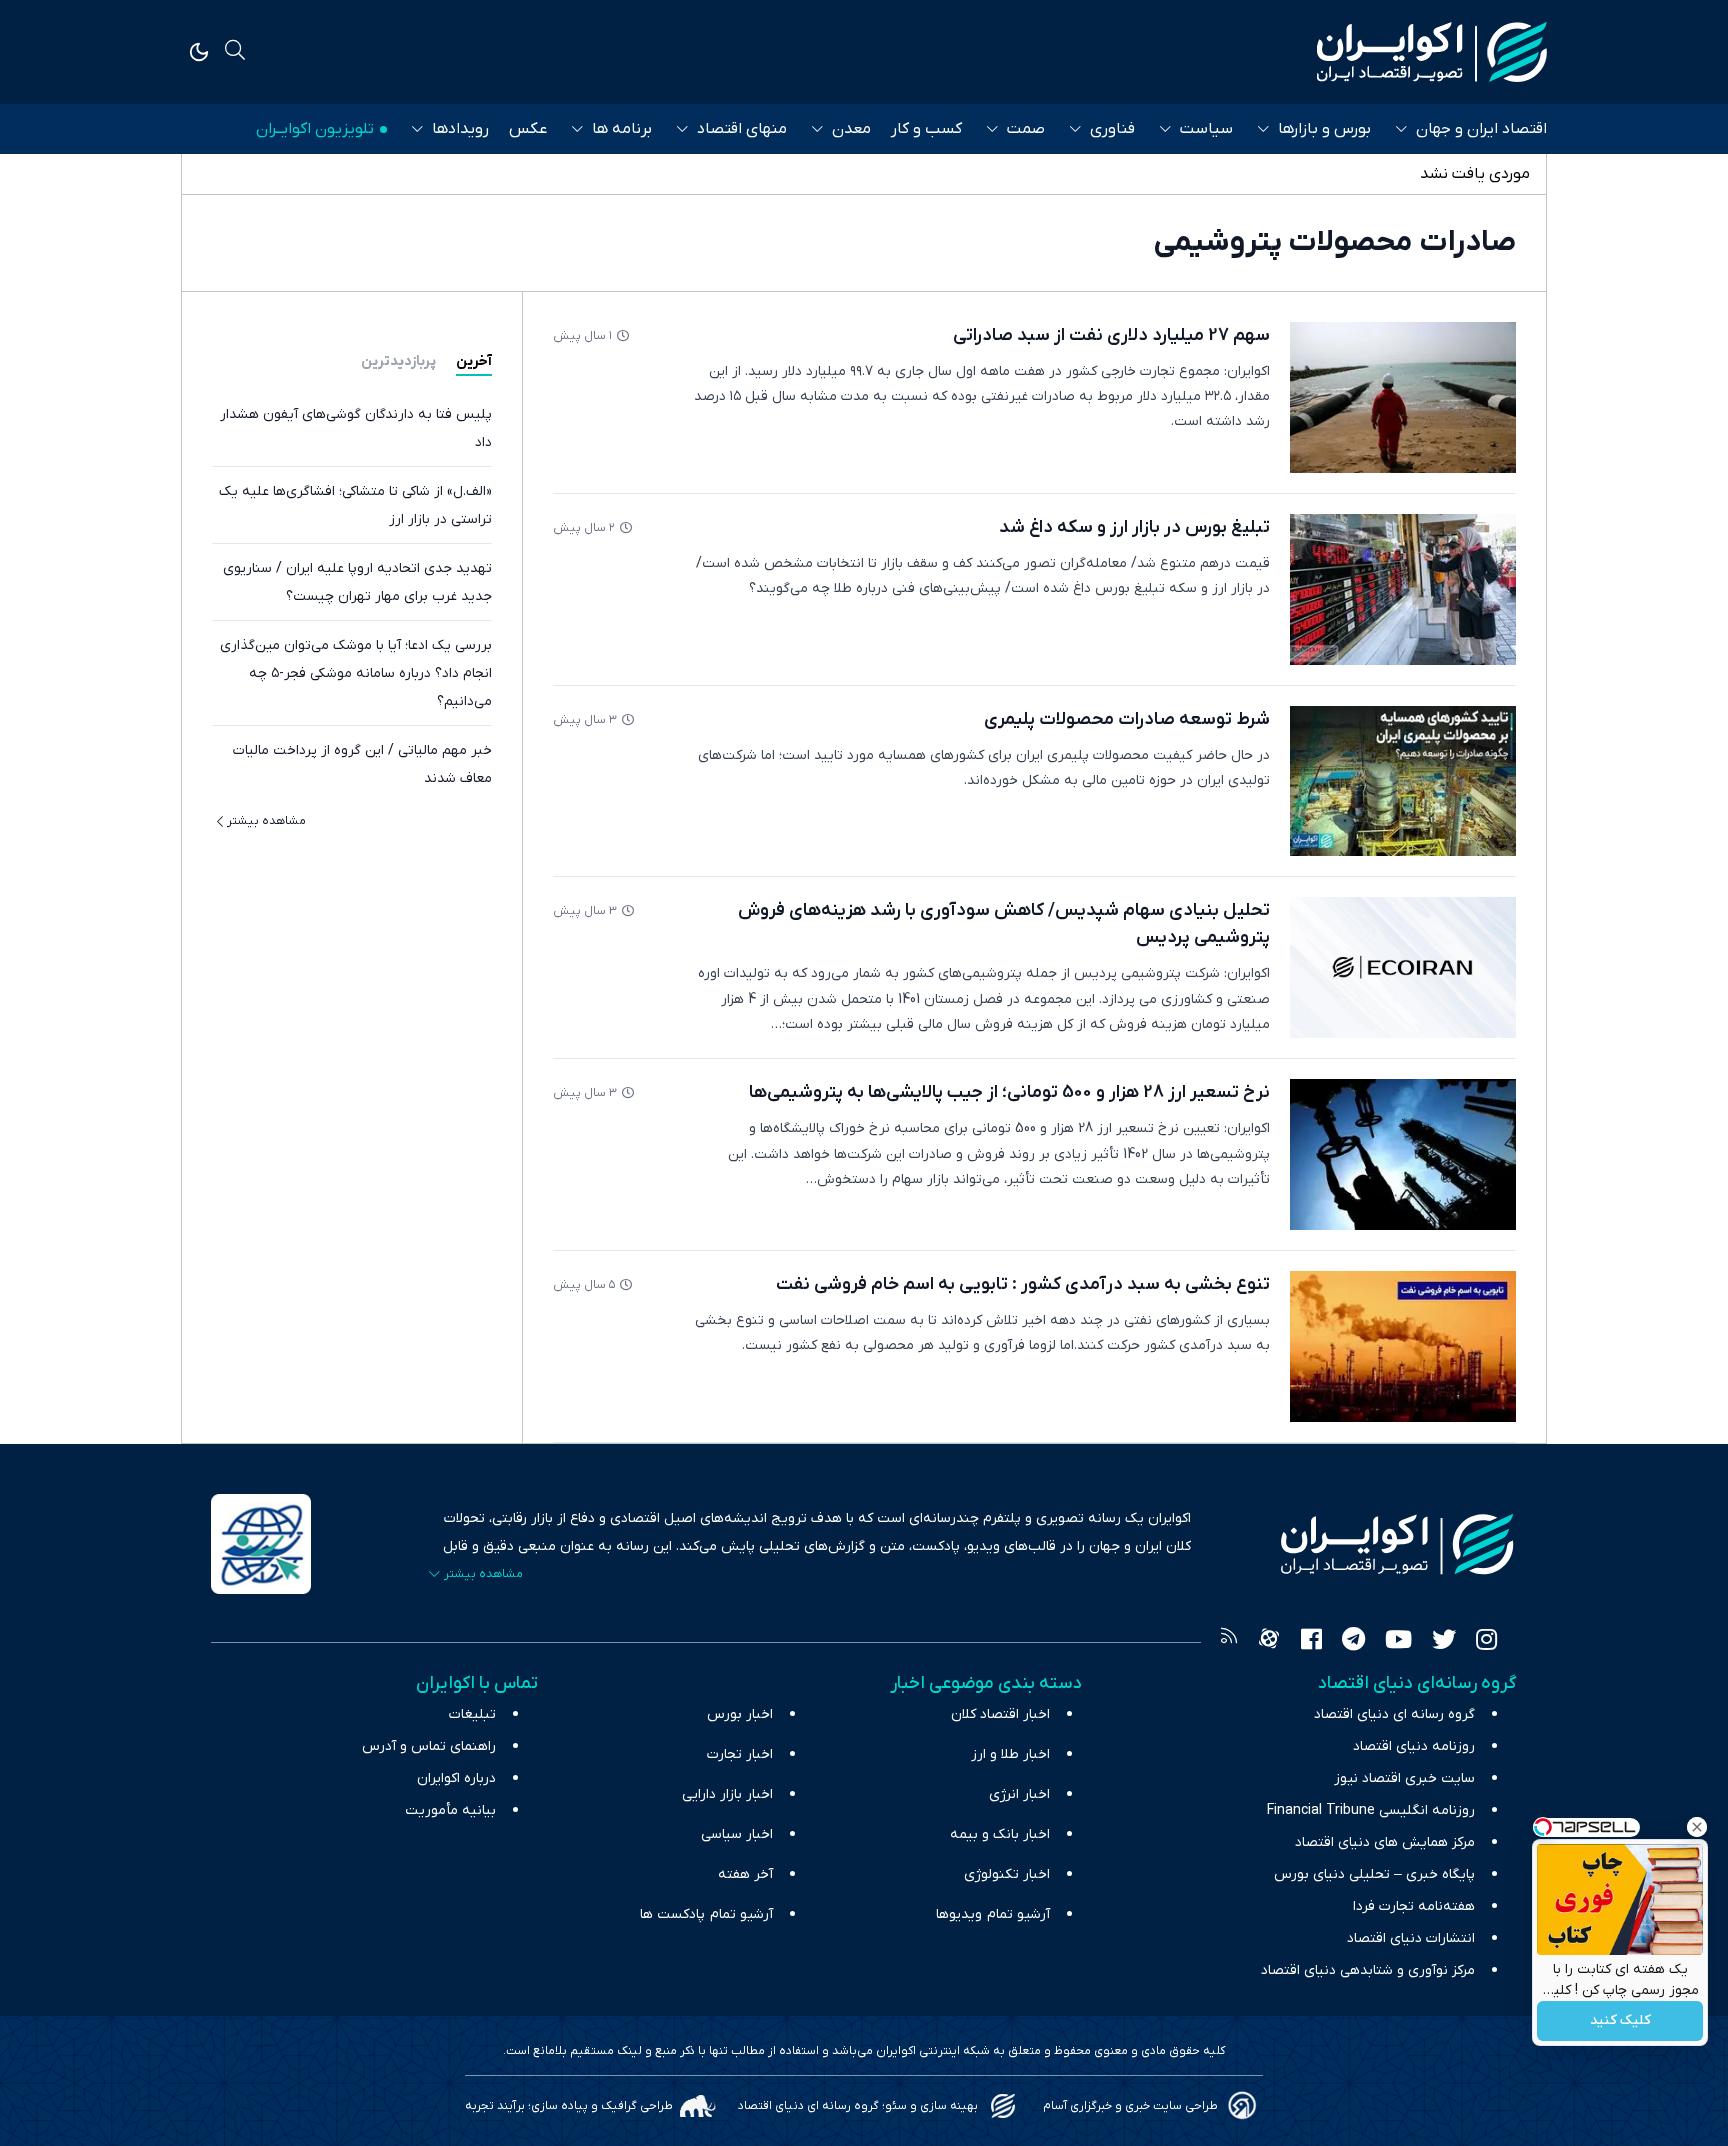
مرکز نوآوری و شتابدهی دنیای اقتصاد (1368, 1970)
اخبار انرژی (1019, 1794)
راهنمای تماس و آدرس (429, 1746)
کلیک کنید (1620, 2021)
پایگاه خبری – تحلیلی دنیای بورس (1374, 1874)
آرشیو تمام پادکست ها (706, 1914)
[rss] (1229, 1642)
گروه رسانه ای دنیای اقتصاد (1394, 1714)
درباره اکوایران (456, 1778)
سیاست (1206, 129)
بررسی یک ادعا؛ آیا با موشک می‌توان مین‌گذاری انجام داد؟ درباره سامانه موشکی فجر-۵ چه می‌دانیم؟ (356, 673)
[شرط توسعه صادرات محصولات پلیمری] (1403, 781)
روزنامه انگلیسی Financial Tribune (1371, 1810)
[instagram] (1486, 1642)
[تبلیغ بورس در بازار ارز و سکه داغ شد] (1403, 589)
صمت (1026, 129)
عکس (528, 129)
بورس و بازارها (1324, 129)
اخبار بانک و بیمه (1000, 1834)
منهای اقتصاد (742, 129)
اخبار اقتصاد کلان (1000, 1714)
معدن (851, 129)
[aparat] (1269, 1642)
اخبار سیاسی (737, 1834)
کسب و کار (926, 129)
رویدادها (460, 129)
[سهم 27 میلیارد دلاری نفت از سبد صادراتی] (1403, 397)
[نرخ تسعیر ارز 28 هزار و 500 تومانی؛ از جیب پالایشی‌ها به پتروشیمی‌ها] (1403, 1154)
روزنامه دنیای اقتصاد (1414, 1746)
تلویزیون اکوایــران (315, 129)
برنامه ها (622, 129)
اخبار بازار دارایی (727, 1794)
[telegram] (1353, 1642)
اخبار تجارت (740, 1754)
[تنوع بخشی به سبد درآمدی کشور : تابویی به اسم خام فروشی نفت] (1403, 1346)
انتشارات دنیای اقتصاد (1411, 1938)
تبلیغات (472, 1714)
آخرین (474, 361)
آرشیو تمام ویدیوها (993, 1914)
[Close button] (1697, 1827)
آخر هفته (745, 1874)
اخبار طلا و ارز (1010, 1754)
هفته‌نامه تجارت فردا (1414, 1906)
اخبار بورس (740, 1714)
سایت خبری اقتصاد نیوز (1404, 1778)
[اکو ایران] (1432, 52)
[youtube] (1398, 1642)
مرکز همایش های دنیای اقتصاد (1385, 1842)
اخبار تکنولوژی (1007, 1874)
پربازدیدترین (398, 361)
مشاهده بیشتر (266, 821)
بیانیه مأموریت (450, 1810)
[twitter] (1444, 1642)
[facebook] (1311, 1642)
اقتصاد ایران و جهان (1481, 129)
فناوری (1112, 129)
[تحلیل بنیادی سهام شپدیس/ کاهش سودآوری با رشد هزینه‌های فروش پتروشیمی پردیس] (1403, 967)
